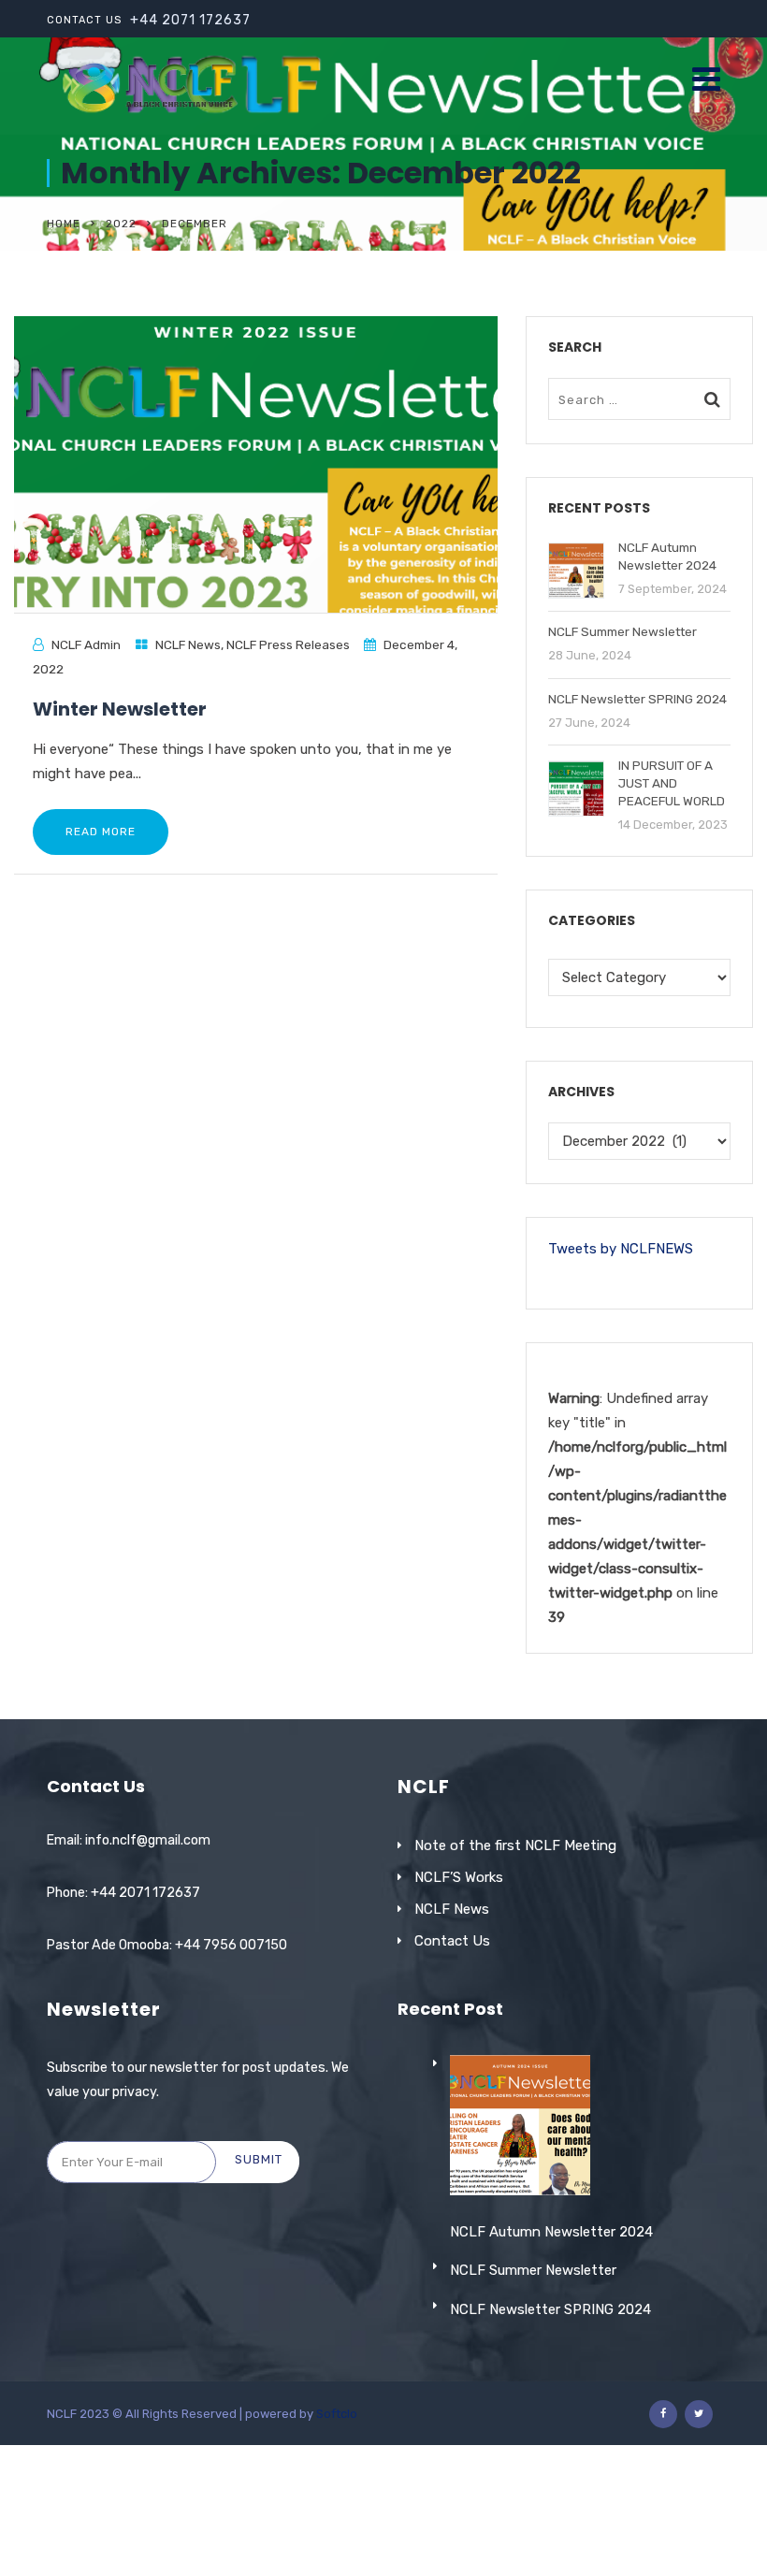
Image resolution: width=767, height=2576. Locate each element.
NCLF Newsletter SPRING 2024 (550, 2309)
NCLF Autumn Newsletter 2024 (551, 2232)
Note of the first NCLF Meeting (515, 1845)
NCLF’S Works (459, 1877)
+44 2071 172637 (190, 20)
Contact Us (452, 1941)
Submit (259, 2159)
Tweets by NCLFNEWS (621, 1249)
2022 (121, 224)
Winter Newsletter (120, 709)
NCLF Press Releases (288, 644)
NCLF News (188, 644)
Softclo (337, 2414)
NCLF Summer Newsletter (533, 2270)
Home (64, 224)
